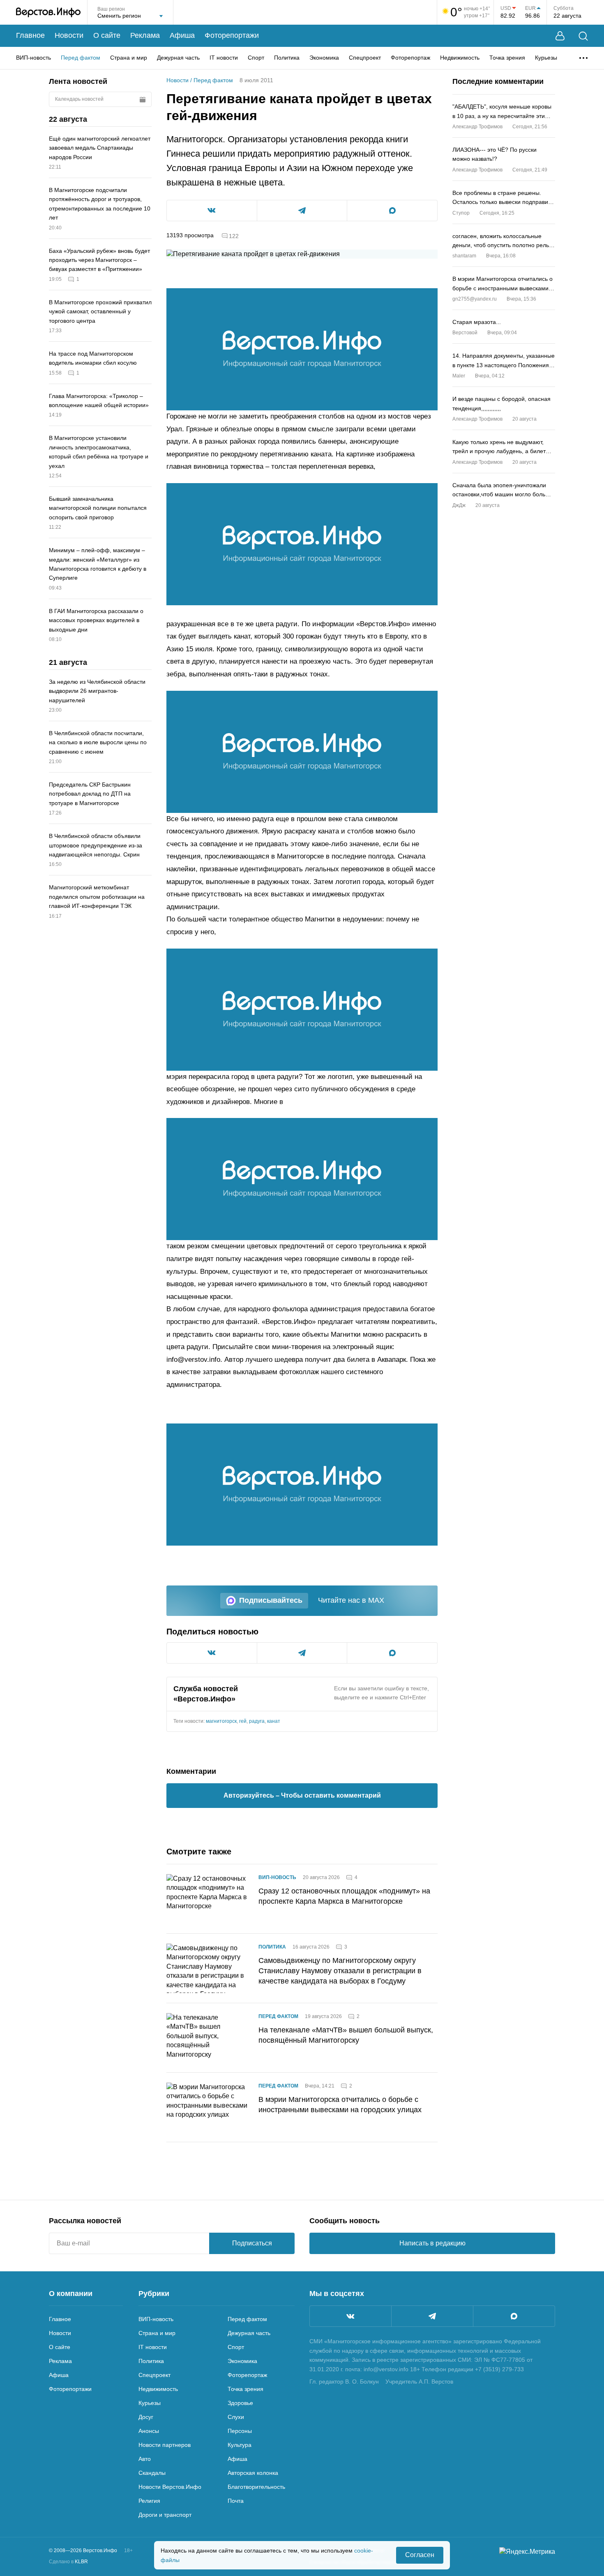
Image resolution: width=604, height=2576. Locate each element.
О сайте (107, 35)
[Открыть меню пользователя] (560, 36)
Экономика (324, 58)
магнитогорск (221, 1721)
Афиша (182, 35)
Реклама (145, 35)
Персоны (240, 2431)
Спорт (256, 58)
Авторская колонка (253, 2473)
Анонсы (149, 2431)
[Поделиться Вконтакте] (212, 211)
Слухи (236, 2417)
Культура (240, 2445)
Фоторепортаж (410, 58)
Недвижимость (460, 58)
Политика (287, 58)
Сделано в (68, 2562)
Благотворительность (256, 2487)
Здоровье (240, 2403)
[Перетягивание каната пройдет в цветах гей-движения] (302, 349)
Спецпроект (365, 58)
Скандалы (152, 2473)
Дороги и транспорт (165, 2515)
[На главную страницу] (48, 12)
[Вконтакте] (350, 2316)
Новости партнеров (165, 2445)
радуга (257, 1721)
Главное (30, 35)
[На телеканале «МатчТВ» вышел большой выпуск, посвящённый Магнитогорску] (207, 2038)
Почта (236, 2501)
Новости (69, 35)
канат (274, 1721)
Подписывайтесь (271, 1600)
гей (243, 1721)
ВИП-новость (33, 58)
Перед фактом (81, 58)
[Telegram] (432, 2316)
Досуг (146, 2417)
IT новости (224, 58)
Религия (149, 2501)
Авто (145, 2459)
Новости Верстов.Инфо (170, 2487)
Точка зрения (507, 58)
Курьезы (546, 58)
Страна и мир (129, 58)
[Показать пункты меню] (583, 58)
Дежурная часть (178, 58)
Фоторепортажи (232, 35)
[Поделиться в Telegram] (302, 211)
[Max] (514, 2316)
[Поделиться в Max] (392, 211)
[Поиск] (583, 36)
